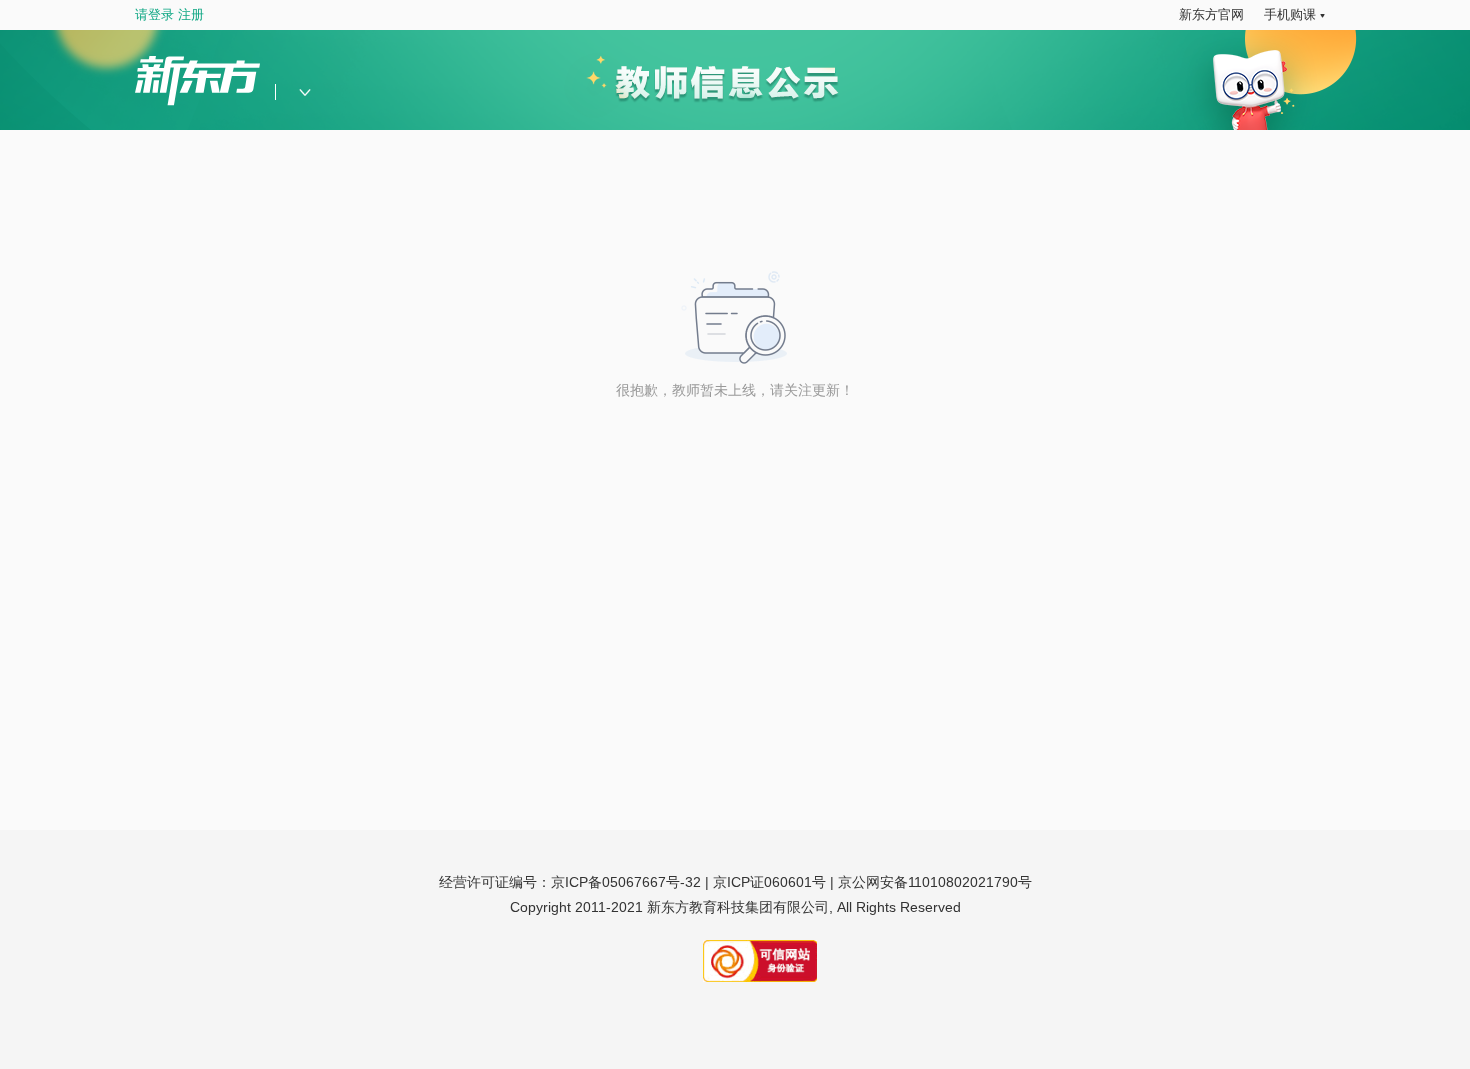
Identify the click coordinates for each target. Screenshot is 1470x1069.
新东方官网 (1211, 14)
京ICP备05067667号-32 (626, 882)
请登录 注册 (169, 14)
